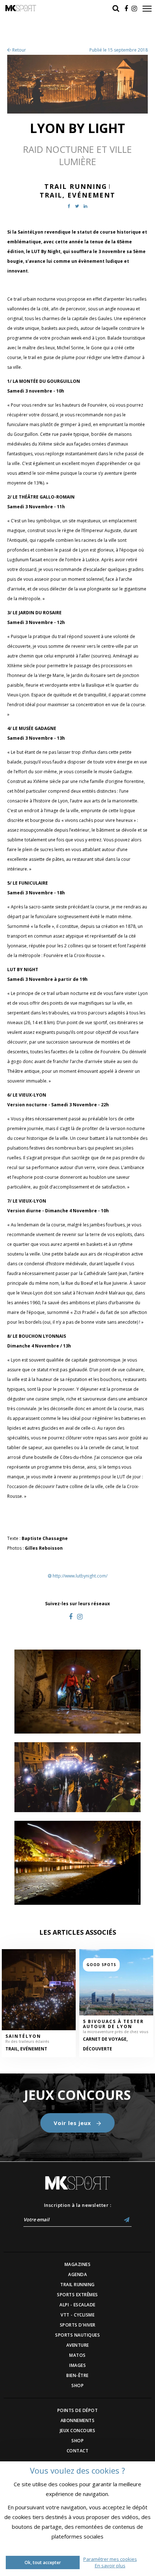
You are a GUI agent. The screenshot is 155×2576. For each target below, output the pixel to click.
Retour (19, 50)
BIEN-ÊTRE (77, 2375)
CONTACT (78, 2451)
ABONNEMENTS (78, 2420)
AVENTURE (78, 2345)
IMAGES (77, 2365)
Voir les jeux (73, 2123)
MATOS (77, 2355)
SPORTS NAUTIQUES (77, 2335)
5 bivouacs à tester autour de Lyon (113, 2024)
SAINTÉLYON (23, 2036)
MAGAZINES (78, 2264)
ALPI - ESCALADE (77, 2305)
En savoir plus (110, 2566)
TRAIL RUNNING (77, 2285)
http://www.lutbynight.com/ (80, 1576)
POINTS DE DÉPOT (78, 2410)
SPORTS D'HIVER (78, 2325)
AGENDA (77, 2274)
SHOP (77, 2385)
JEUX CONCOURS (78, 2431)
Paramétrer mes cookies (110, 2559)
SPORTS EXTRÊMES (77, 2295)
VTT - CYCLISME (77, 2315)
